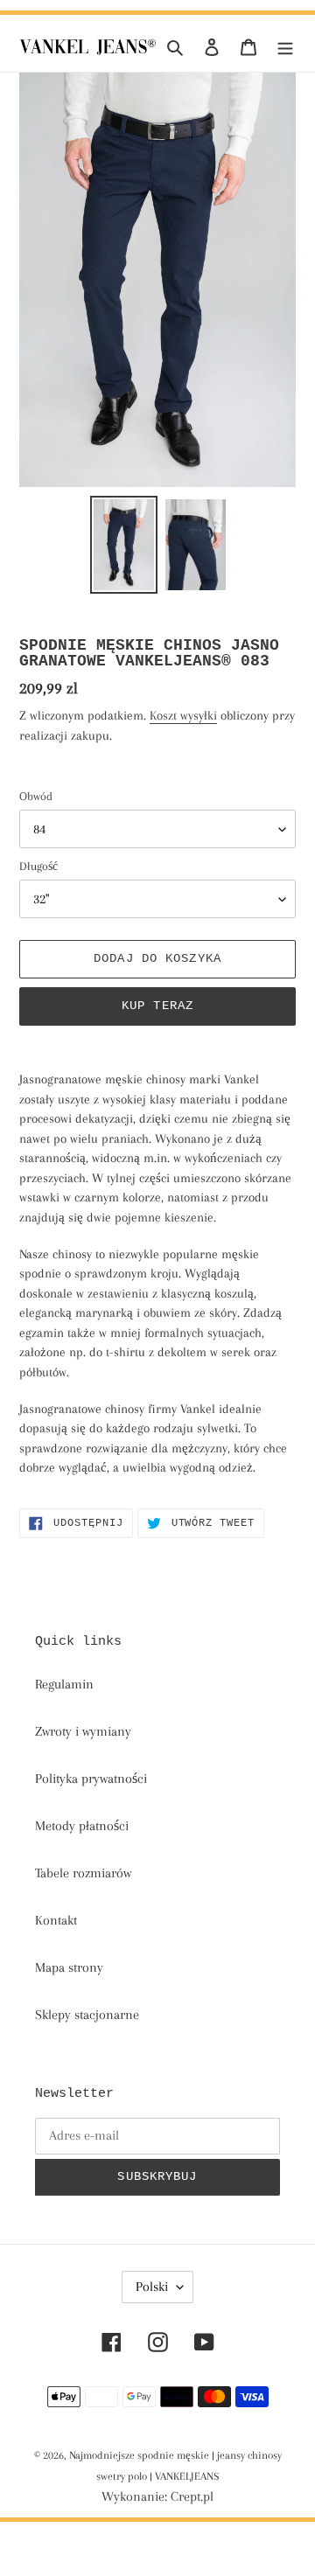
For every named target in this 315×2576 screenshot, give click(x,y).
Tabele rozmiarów (83, 1873)
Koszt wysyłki (183, 715)
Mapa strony (69, 1967)
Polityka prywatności (91, 1779)
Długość (38, 866)
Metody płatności (82, 1826)
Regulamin (64, 1684)
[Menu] (285, 46)
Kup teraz (157, 1006)
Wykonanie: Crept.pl (157, 2496)
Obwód (36, 796)
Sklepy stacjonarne (87, 2015)
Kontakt (56, 1920)
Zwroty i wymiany (83, 1731)
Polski (152, 2287)
